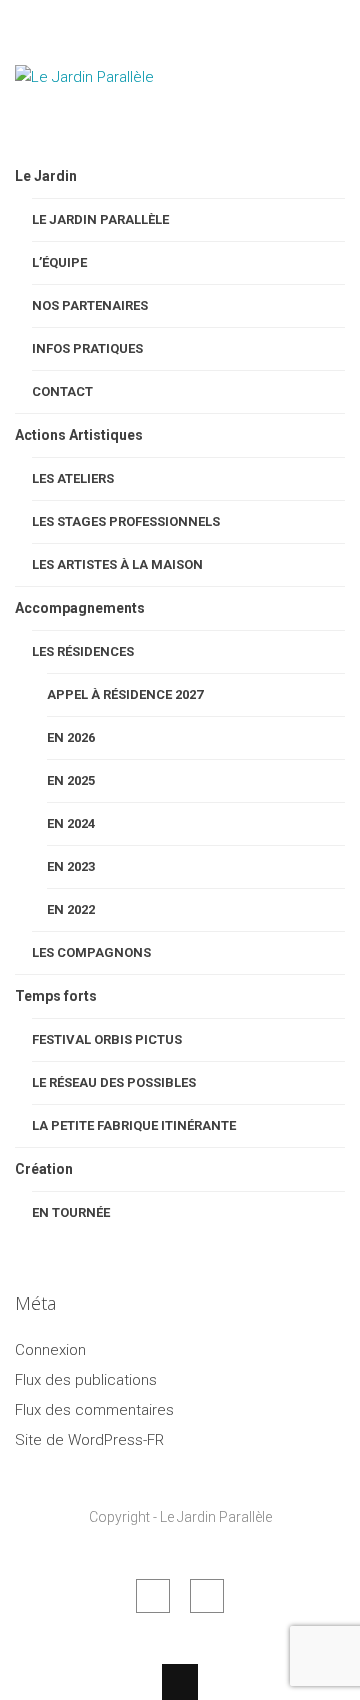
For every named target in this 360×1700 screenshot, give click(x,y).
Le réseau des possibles (114, 1082)
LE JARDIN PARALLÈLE (100, 219)
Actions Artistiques (79, 435)
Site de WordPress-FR (89, 1440)
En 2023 (71, 866)
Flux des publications (86, 1380)
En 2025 (71, 780)
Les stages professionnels (126, 521)
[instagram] (207, 1596)
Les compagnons (91, 952)
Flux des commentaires (94, 1410)
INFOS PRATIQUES (87, 348)
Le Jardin (46, 176)
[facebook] (153, 1596)
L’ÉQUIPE (59, 262)
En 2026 (71, 737)
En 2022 (71, 909)
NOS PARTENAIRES (90, 305)
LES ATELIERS (73, 478)
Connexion (50, 1350)
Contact (62, 391)
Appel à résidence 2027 (125, 694)
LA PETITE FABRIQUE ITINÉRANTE (134, 1125)
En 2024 (71, 823)
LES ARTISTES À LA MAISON (117, 564)
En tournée (71, 1212)
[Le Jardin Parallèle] (115, 128)
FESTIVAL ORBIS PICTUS (107, 1039)
